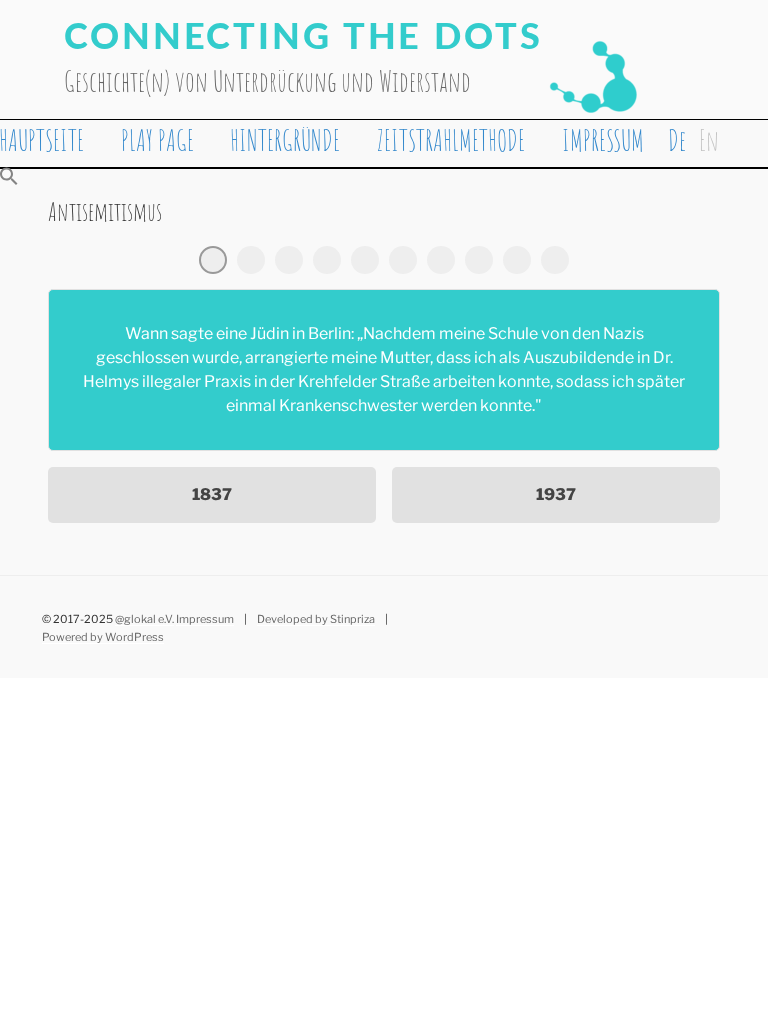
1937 (556, 494)
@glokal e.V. (144, 619)
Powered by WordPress (103, 637)
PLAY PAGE (157, 140)
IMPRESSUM (603, 140)
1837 (212, 494)
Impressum (205, 619)
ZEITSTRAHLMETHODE (451, 140)
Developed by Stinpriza (316, 619)
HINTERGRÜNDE (285, 140)
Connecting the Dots (303, 38)
